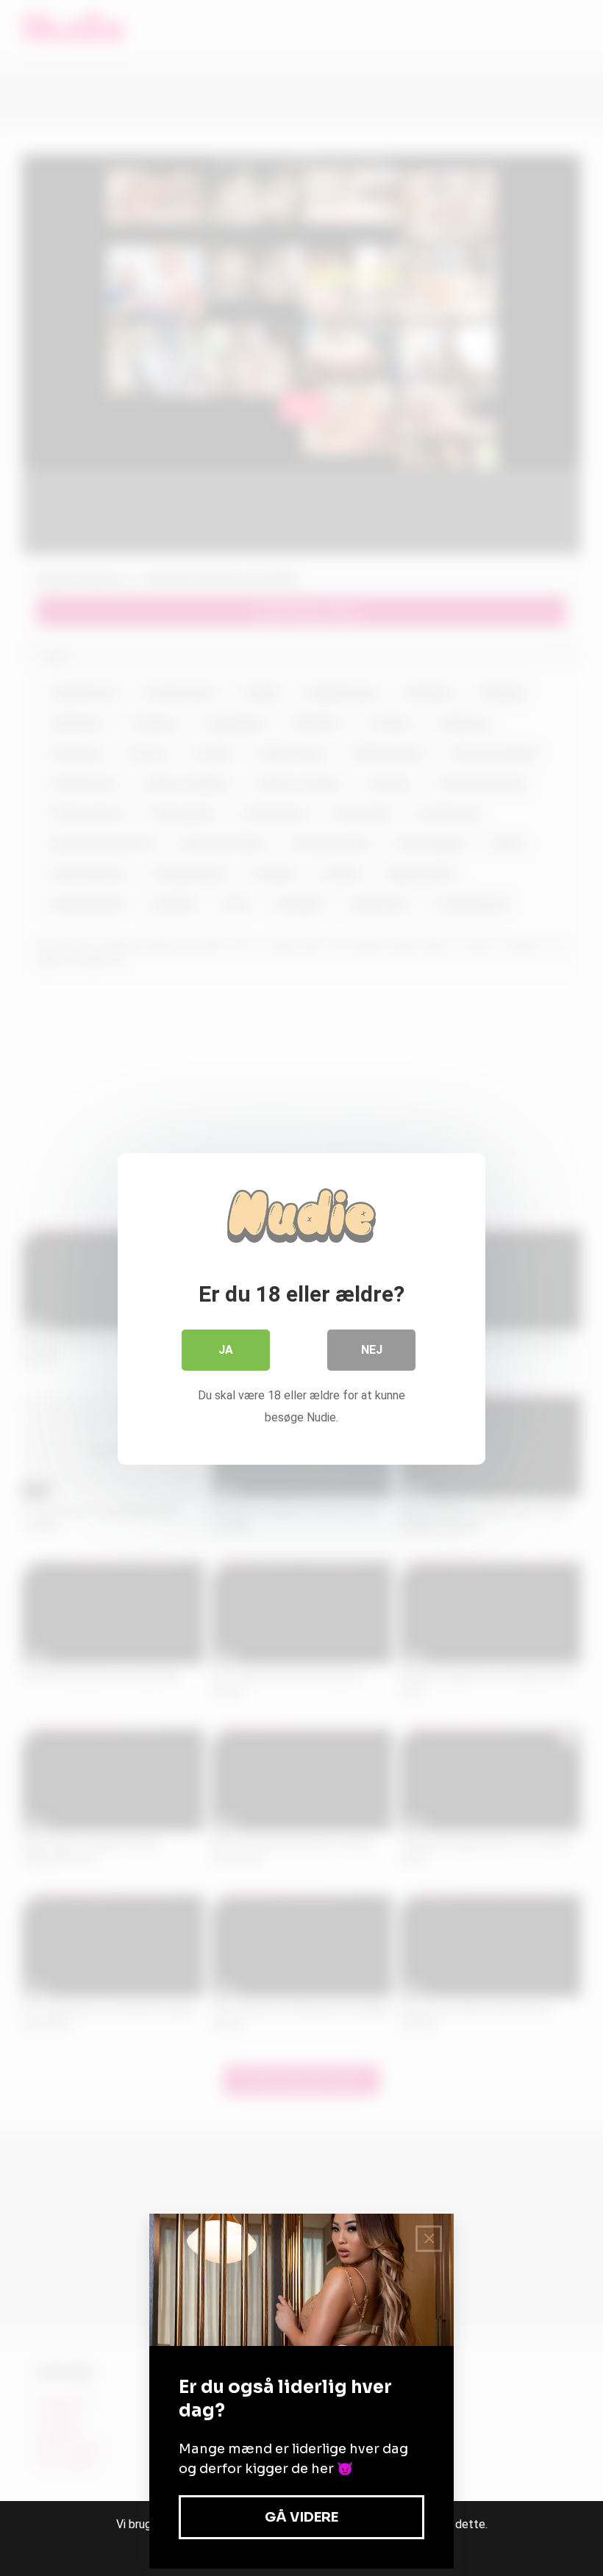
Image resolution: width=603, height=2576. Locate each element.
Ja (226, 1350)
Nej (372, 1350)
